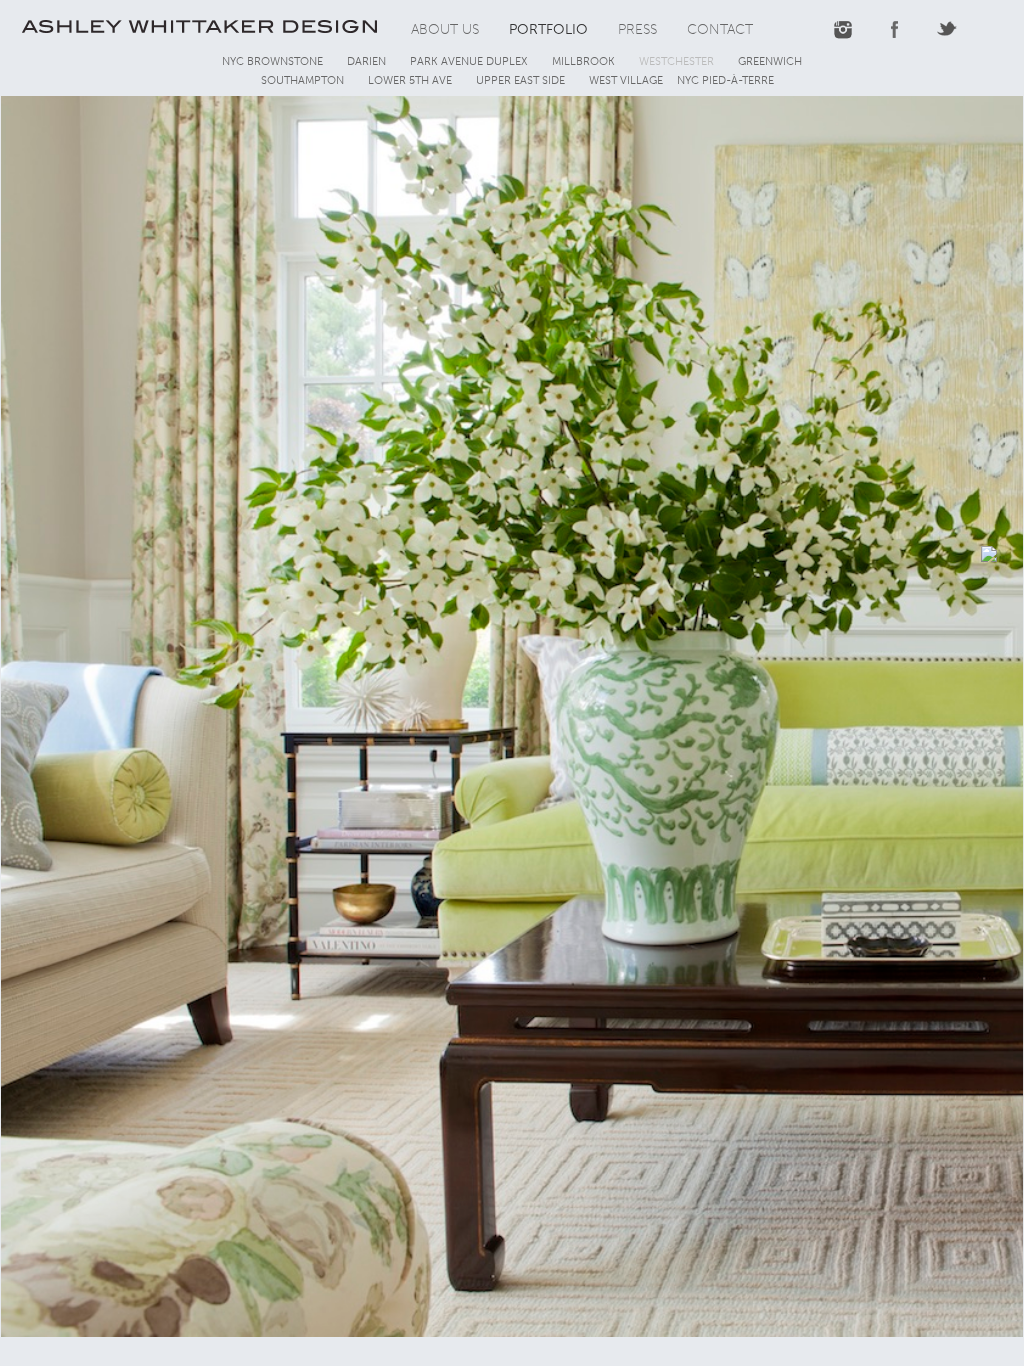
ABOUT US (445, 29)
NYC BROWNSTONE (272, 61)
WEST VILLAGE (626, 80)
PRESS (637, 29)
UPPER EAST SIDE (520, 80)
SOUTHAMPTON (302, 80)
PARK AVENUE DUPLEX (469, 61)
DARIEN (366, 61)
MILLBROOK (583, 61)
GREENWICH (770, 61)
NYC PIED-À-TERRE (725, 80)
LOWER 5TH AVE (410, 80)
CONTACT (720, 29)
